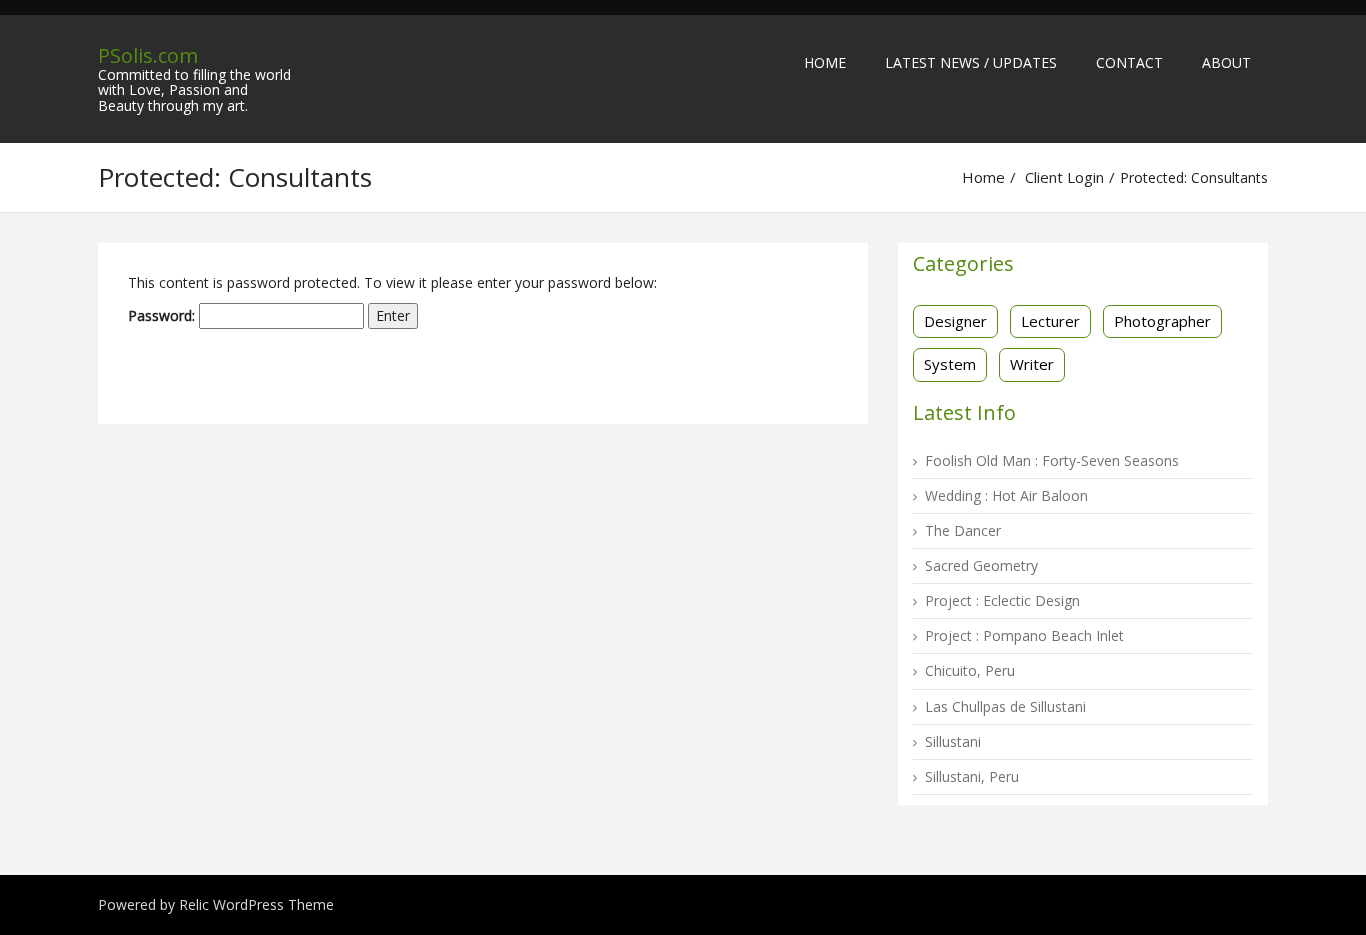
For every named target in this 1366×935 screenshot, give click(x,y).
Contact (1129, 62)
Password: (163, 315)
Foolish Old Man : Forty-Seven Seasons (1052, 460)
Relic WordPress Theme (256, 904)
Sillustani (953, 741)
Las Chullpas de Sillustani (1005, 706)
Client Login (1064, 177)
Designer (955, 321)
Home (825, 62)
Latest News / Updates (971, 62)
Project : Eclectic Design (1002, 600)
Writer (1032, 364)
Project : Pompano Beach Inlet (1024, 635)
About (1226, 62)
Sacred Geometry (981, 565)
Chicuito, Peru (970, 670)
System (950, 364)
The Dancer (963, 530)
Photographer (1162, 321)
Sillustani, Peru (972, 776)
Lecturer (1050, 321)
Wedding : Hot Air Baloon (1006, 495)
